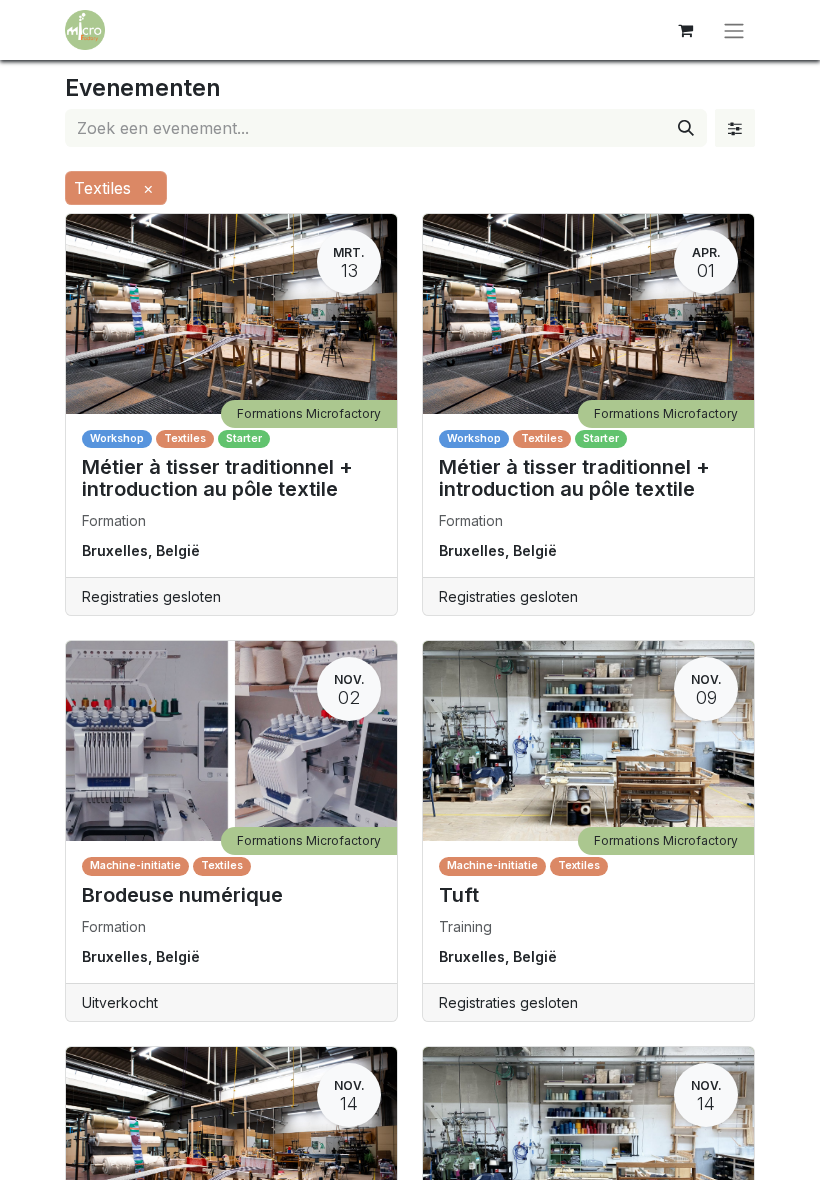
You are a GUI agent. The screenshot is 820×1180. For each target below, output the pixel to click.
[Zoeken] (686, 128)
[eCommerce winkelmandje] (685, 30)
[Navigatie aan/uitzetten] (734, 30)
